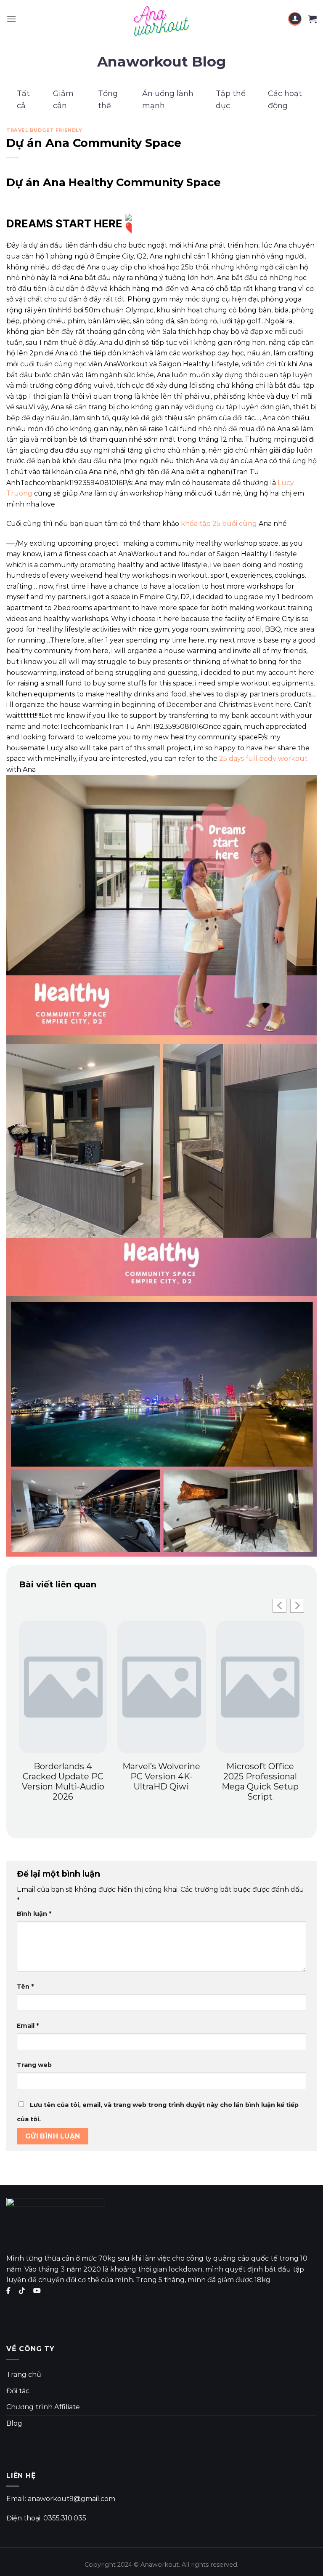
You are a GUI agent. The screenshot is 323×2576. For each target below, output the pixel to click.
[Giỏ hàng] (312, 19)
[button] (297, 1606)
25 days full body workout (263, 759)
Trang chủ (24, 2375)
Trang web (34, 2065)
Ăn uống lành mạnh (168, 100)
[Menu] (11, 19)
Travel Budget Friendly (44, 130)
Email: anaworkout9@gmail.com (61, 2499)
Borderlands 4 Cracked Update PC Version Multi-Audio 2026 (63, 1781)
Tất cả (23, 100)
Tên (25, 1987)
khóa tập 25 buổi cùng (219, 524)
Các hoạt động (285, 100)
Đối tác (18, 2391)
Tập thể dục (231, 100)
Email (28, 2026)
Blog (14, 2423)
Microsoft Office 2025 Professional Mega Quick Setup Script (260, 1781)
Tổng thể (108, 100)
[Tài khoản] (295, 19)
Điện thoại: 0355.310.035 (46, 2518)
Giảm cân (63, 100)
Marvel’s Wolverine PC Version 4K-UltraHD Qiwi (161, 1776)
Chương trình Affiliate (43, 2407)
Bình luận (34, 1914)
